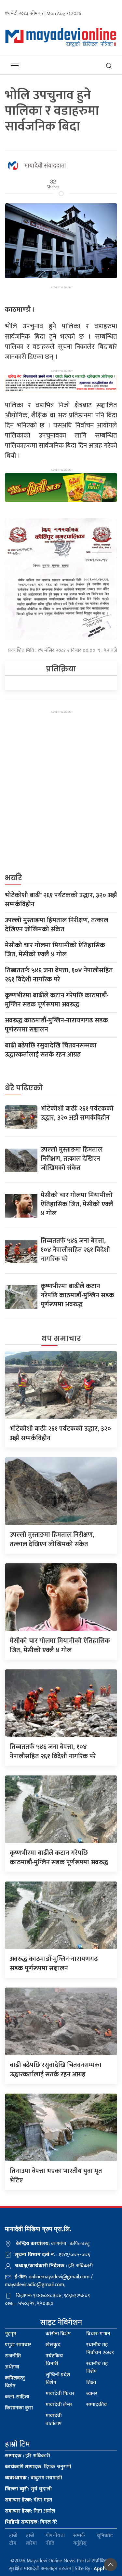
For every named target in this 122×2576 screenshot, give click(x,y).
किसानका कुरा (19, 2408)
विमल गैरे (31, 2522)
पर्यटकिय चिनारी (54, 2360)
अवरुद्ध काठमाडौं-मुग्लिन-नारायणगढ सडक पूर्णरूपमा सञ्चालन (56, 1025)
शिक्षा (91, 2383)
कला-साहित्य (17, 2397)
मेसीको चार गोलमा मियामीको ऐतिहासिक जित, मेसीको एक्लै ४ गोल (55, 950)
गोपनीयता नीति (55, 2540)
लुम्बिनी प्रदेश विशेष (58, 2379)
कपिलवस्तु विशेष (15, 2382)
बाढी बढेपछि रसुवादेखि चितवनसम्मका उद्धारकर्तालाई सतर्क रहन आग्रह (51, 1050)
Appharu (104, 2569)
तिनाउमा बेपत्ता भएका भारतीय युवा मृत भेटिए (56, 2176)
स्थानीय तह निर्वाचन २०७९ (100, 2349)
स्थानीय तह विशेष (97, 2368)
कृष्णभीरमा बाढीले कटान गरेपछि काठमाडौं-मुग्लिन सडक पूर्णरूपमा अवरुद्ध (57, 1000)
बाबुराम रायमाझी (34, 2478)
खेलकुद (53, 2345)
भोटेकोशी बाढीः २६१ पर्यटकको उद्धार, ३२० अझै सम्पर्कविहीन (61, 900)
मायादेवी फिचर (60, 2394)
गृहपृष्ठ (11, 2334)
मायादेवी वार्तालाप (54, 2420)
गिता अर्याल (30, 2511)
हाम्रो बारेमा (31, 2540)
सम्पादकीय (97, 2405)
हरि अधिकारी (27, 2456)
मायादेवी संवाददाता (45, 166)
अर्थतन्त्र (12, 2367)
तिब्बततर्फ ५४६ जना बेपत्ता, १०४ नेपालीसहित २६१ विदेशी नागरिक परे (59, 975)
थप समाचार (61, 1338)
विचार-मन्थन (98, 2334)
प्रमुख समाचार (18, 2345)
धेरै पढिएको (24, 1088)
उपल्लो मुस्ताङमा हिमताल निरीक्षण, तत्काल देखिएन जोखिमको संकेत (57, 925)
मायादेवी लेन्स (59, 2405)
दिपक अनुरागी (38, 2467)
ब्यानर (92, 2394)
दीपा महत (28, 2500)
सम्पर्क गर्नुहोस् (80, 2540)
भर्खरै (14, 878)
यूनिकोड (105, 2536)
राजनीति (13, 2356)
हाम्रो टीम (13, 2540)
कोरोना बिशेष (58, 2334)
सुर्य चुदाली (28, 2489)
